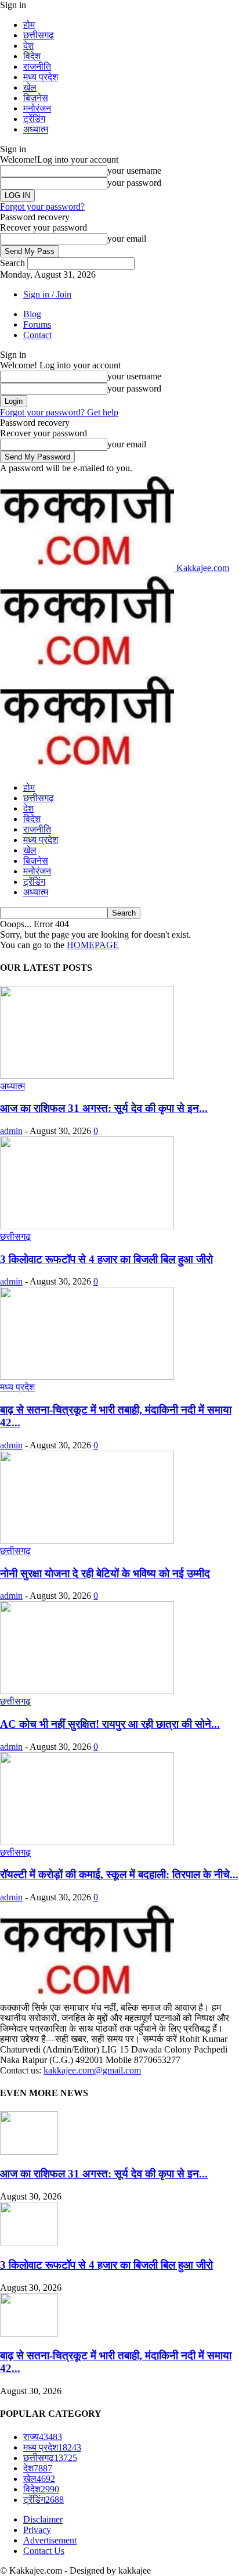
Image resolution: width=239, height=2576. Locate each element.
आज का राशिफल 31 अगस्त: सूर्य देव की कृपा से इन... (104, 1108)
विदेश (32, 56)
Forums (37, 324)
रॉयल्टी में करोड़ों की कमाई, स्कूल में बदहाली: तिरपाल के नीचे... (119, 1874)
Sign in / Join (47, 294)
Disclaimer (43, 2519)
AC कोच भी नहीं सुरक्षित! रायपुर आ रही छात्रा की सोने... (110, 1724)
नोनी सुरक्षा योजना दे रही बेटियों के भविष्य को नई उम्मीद (105, 1574)
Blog (32, 314)
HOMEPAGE (93, 945)
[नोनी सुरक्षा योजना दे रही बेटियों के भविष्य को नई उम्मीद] (87, 1540)
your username (134, 171)
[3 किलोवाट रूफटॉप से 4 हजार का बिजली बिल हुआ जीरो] (87, 1226)
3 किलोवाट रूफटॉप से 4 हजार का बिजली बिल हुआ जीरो (106, 1259)
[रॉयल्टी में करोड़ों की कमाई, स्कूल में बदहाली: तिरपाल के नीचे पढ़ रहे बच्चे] (87, 1842)
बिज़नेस (36, 98)
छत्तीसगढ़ (39, 35)
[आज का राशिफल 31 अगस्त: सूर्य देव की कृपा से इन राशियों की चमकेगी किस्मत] (87, 1076)
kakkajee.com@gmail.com (92, 2070)
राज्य (43, 2437)
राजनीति (37, 67)
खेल (30, 87)
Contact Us (44, 2551)
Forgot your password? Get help (59, 412)
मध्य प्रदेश (41, 77)
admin (11, 1131)
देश (28, 46)
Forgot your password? (42, 207)
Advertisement (50, 2540)
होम (29, 25)
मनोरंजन (37, 108)
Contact (37, 335)
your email (127, 238)
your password (134, 183)
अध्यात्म (36, 129)
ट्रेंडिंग (34, 119)
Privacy (37, 2530)
